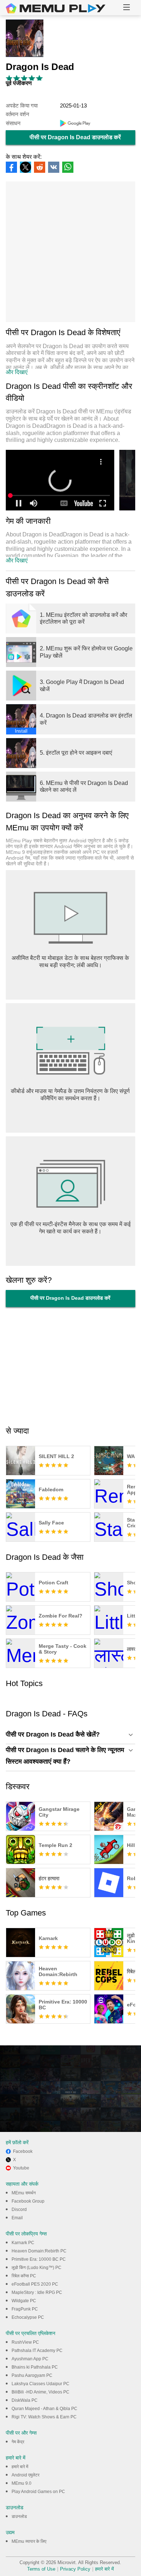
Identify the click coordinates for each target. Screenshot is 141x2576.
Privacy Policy (75, 2569)
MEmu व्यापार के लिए (29, 2541)
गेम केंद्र (18, 2442)
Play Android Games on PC (38, 2492)
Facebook (23, 2151)
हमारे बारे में (20, 2467)
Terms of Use (41, 2569)
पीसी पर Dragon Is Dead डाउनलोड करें (75, 137)
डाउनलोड (19, 2516)
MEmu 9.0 (22, 2483)
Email (17, 2218)
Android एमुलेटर (25, 2475)
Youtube (21, 2168)
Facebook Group (28, 2201)
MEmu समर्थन (24, 2193)
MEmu (56, 8)
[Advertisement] (70, 252)
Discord (19, 2209)
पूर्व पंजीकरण (19, 83)
